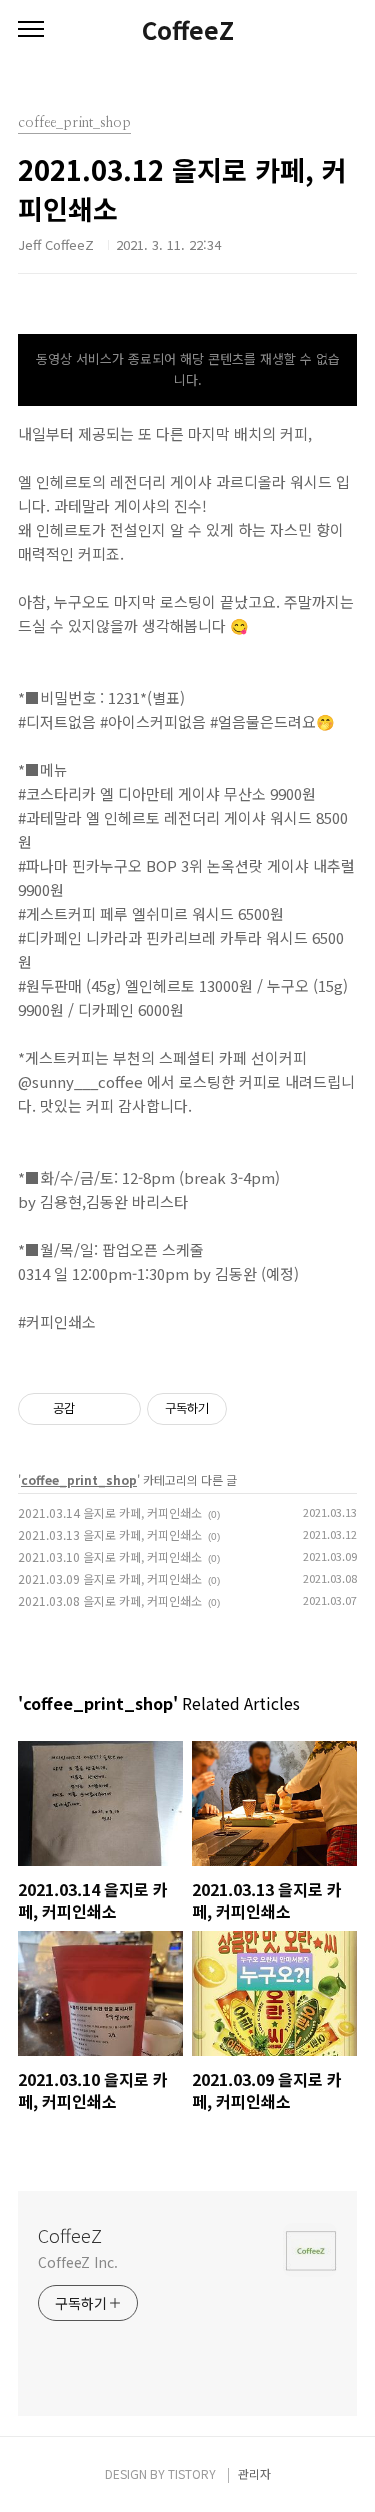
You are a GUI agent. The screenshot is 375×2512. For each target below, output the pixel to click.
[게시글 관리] (118, 1409)
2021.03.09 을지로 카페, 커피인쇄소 (110, 1578)
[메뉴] (31, 30)
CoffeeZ (188, 30)
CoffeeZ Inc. (78, 2262)
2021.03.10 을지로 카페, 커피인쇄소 (110, 1556)
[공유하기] (93, 1409)
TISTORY (192, 2473)
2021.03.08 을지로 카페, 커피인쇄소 (110, 1600)
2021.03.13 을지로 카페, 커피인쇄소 (110, 1534)
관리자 (254, 2473)
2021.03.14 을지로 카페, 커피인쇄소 (110, 1512)
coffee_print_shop (79, 1479)
